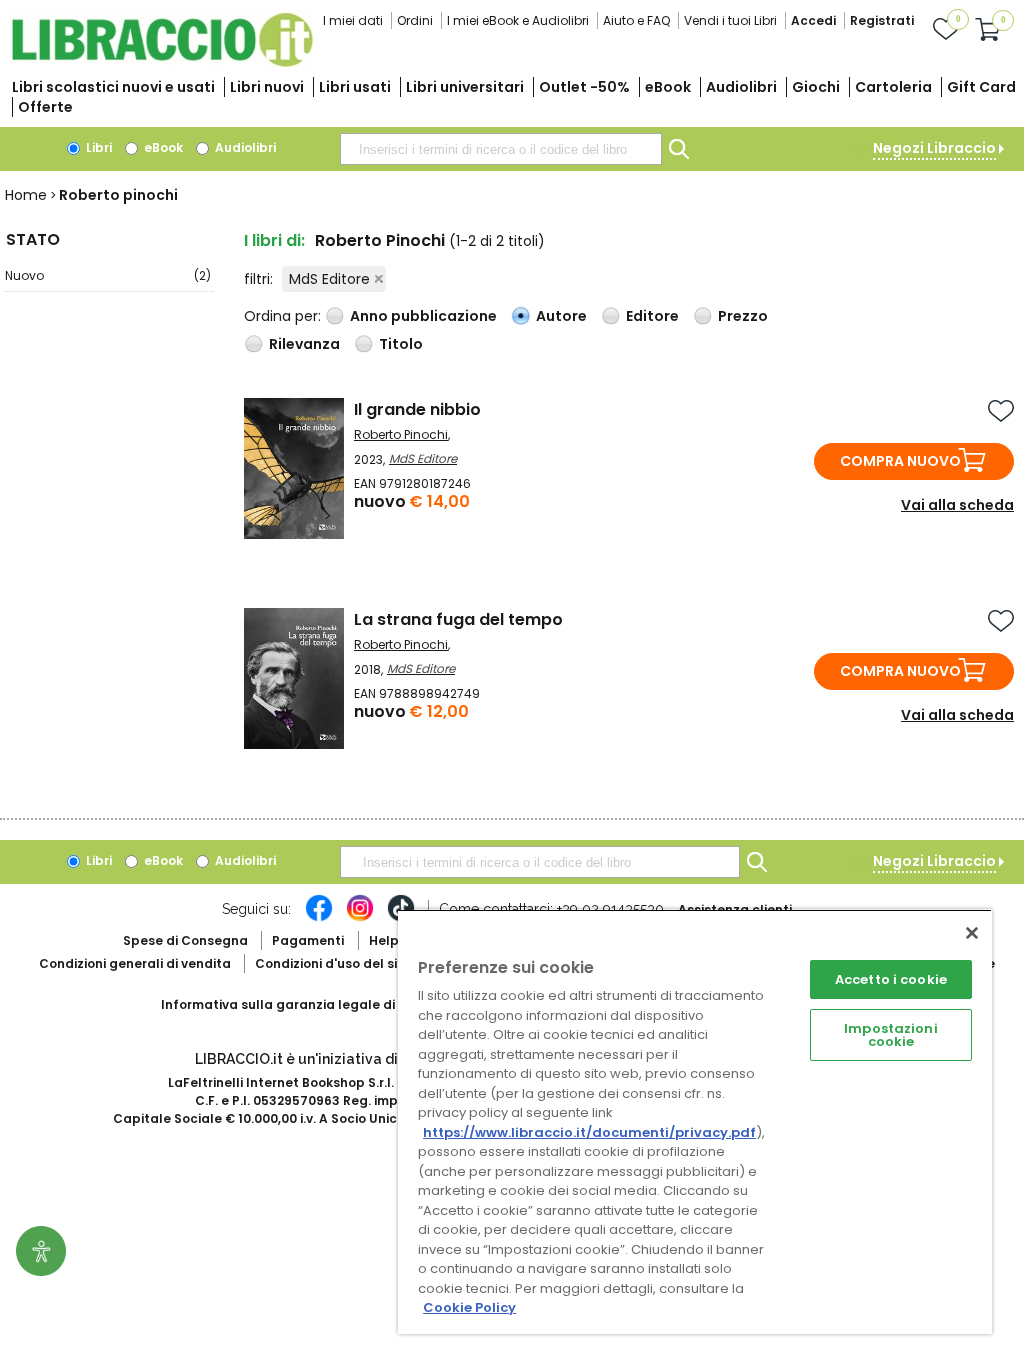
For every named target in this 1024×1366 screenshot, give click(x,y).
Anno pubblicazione (423, 316)
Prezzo (743, 316)
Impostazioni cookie (891, 1035)
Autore (561, 316)
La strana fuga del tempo (458, 619)
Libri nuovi (267, 87)
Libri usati (355, 87)
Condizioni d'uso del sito (333, 963)
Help (384, 940)
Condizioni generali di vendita (135, 963)
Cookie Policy (469, 1307)
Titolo (401, 344)
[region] (695, 1121)
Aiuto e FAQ (636, 20)
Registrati (882, 20)
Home (26, 195)
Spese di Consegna (185, 940)
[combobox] (501, 149)
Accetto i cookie (891, 979)
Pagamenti (308, 940)
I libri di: (274, 240)
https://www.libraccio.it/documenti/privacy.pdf (589, 1132)
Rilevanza (304, 344)
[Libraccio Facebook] (319, 918)
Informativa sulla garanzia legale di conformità (316, 1004)
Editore (652, 316)
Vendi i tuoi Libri (730, 20)
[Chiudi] (972, 933)
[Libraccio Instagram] (360, 918)
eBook (668, 87)
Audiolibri (741, 87)
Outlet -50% (584, 87)
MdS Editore (329, 279)
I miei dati (353, 20)
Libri (97, 147)
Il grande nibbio (417, 409)
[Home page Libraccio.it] (162, 62)
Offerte (45, 107)
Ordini (415, 20)
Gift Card (981, 87)
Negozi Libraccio (934, 148)
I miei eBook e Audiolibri (518, 20)
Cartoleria (893, 87)
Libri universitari (465, 87)
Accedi (813, 20)
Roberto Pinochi (401, 434)
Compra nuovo (900, 461)
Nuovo (108, 275)
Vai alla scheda (957, 505)
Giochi (816, 87)
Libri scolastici (113, 87)
